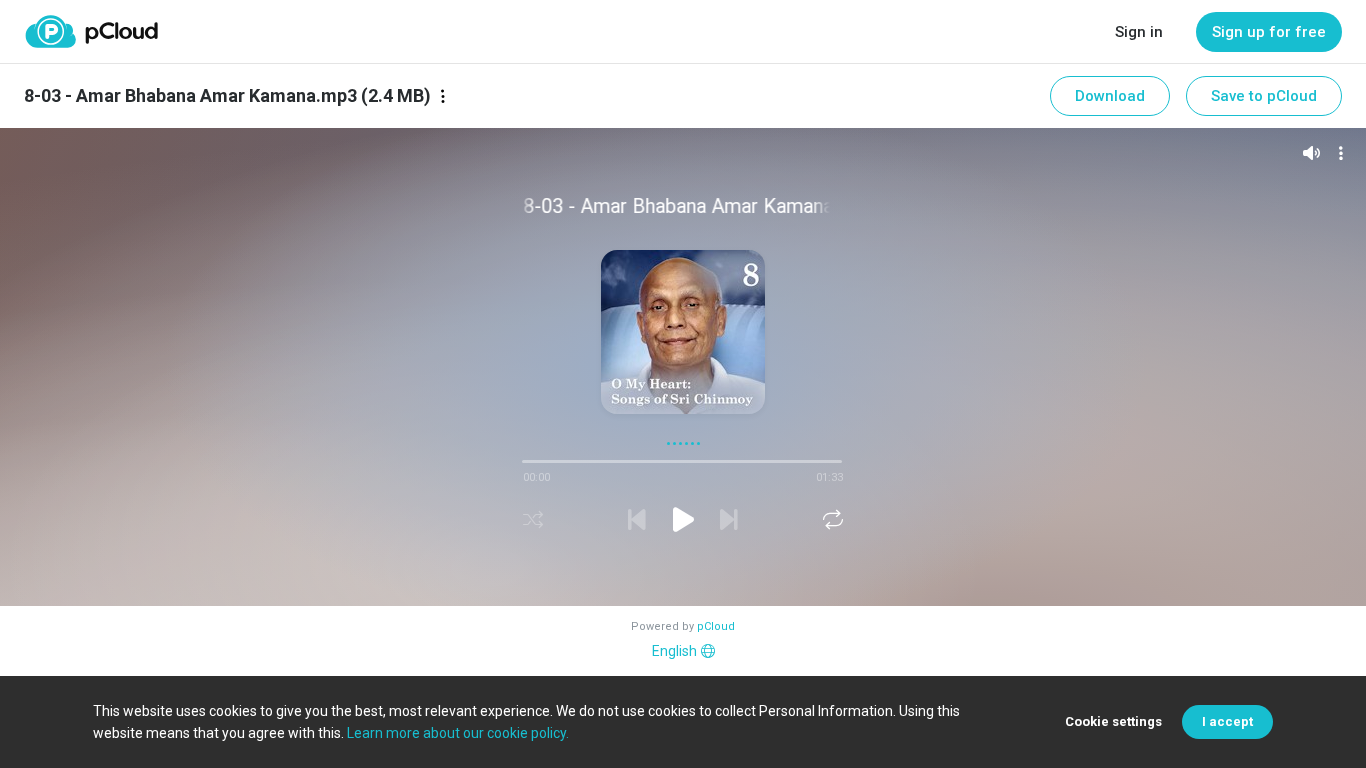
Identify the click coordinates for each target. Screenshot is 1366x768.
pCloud (716, 626)
